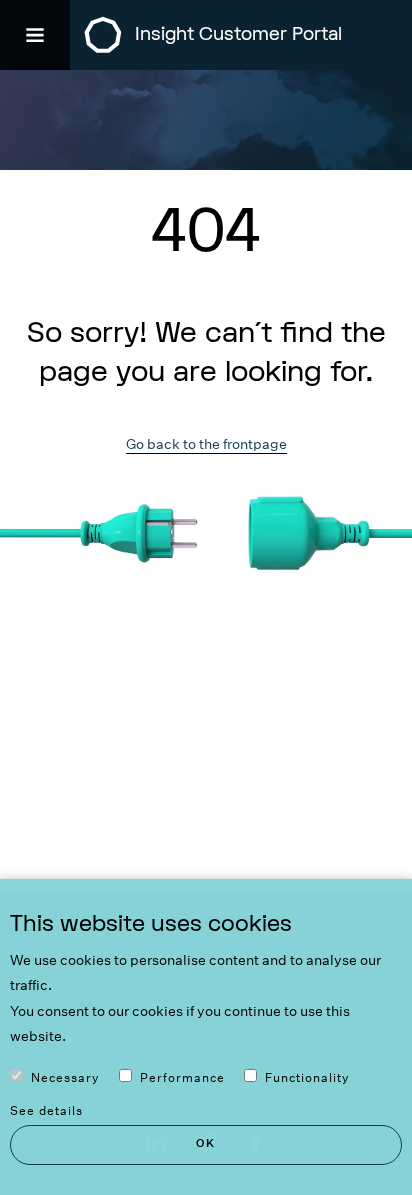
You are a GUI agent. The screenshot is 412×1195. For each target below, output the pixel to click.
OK (206, 1143)
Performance (182, 1077)
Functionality (307, 1077)
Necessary (65, 1077)
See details (46, 1110)
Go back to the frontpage (206, 444)
